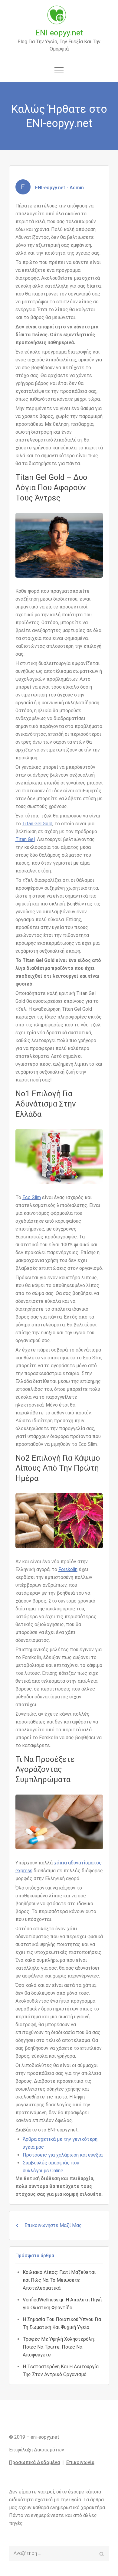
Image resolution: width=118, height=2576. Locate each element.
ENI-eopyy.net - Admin (59, 188)
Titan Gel (25, 839)
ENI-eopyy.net (59, 33)
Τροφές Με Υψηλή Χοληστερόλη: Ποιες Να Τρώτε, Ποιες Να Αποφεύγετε (59, 2347)
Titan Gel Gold (37, 824)
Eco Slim (32, 1197)
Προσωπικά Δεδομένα (34, 2462)
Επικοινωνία (80, 2462)
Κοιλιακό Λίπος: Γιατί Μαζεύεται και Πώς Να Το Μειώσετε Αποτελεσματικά (59, 2280)
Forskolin (68, 1569)
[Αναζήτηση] (102, 2553)
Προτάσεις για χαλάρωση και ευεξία (63, 2155)
